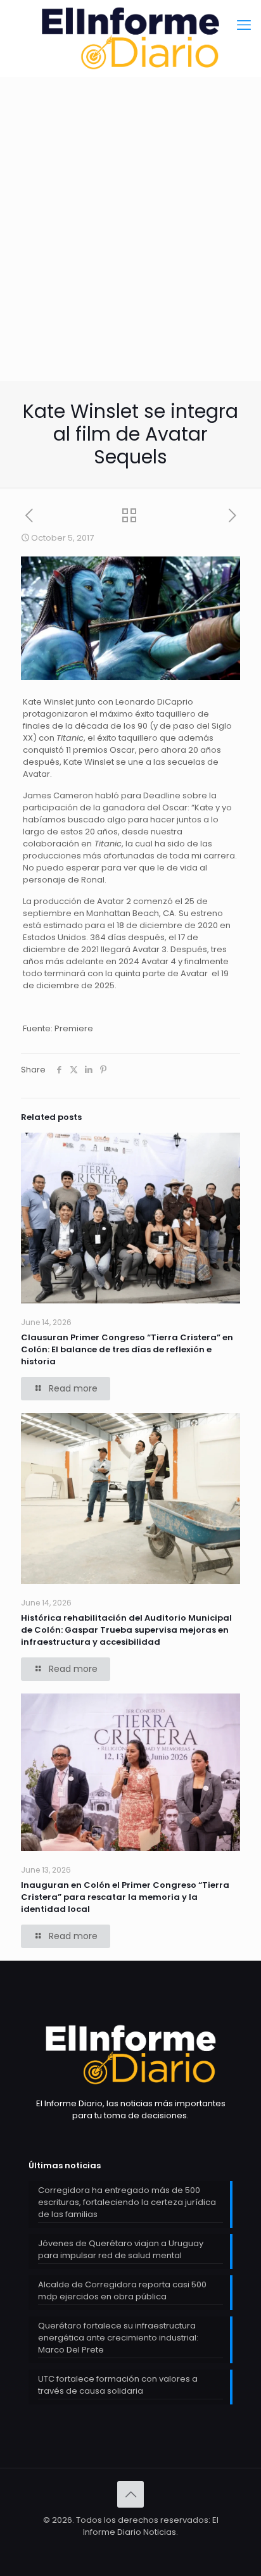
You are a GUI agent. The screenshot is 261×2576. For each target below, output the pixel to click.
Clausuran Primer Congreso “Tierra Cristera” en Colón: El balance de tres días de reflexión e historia (127, 1349)
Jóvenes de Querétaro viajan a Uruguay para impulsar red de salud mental (121, 2249)
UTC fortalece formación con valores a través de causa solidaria (118, 2385)
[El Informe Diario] (130, 38)
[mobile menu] (244, 25)
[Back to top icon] (130, 2494)
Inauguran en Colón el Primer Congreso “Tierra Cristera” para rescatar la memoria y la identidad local (125, 1897)
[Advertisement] (130, 260)
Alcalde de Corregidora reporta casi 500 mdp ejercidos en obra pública (122, 2290)
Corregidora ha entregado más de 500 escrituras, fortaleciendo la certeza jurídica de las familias (127, 2202)
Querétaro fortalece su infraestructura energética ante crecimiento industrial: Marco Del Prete (118, 2338)
